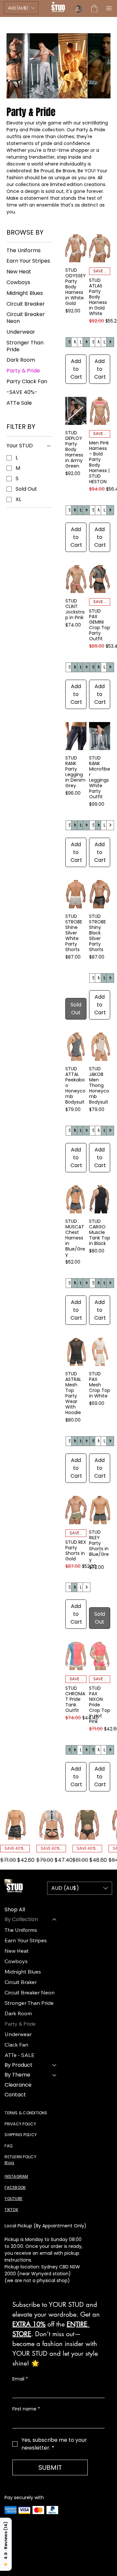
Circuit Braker (21, 1982)
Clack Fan (16, 2045)
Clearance (18, 2085)
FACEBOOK (15, 2187)
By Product (19, 2065)
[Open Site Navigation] (107, 8)
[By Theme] (55, 2075)
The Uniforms (21, 1930)
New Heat (17, 1951)
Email (20, 2379)
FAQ (8, 2146)
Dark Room (18, 2013)
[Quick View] (15, 1825)
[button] (21, 8)
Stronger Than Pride (29, 2003)
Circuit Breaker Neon (30, 1992)
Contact (15, 2095)
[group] (58, 1837)
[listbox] (21, 8)
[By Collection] (55, 1919)
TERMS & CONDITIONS (26, 2113)
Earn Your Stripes (26, 1940)
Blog (9, 2163)
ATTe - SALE (19, 2055)
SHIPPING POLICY (21, 2135)
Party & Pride (20, 2024)
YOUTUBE (13, 2199)
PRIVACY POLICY (20, 2124)
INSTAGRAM (16, 2176)
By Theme (17, 2075)
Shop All (15, 1910)
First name (26, 2409)
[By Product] (55, 2065)
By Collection (21, 1919)
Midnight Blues (23, 1972)
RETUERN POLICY (20, 2157)
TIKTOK (11, 2210)
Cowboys (16, 1961)
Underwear (18, 2034)
